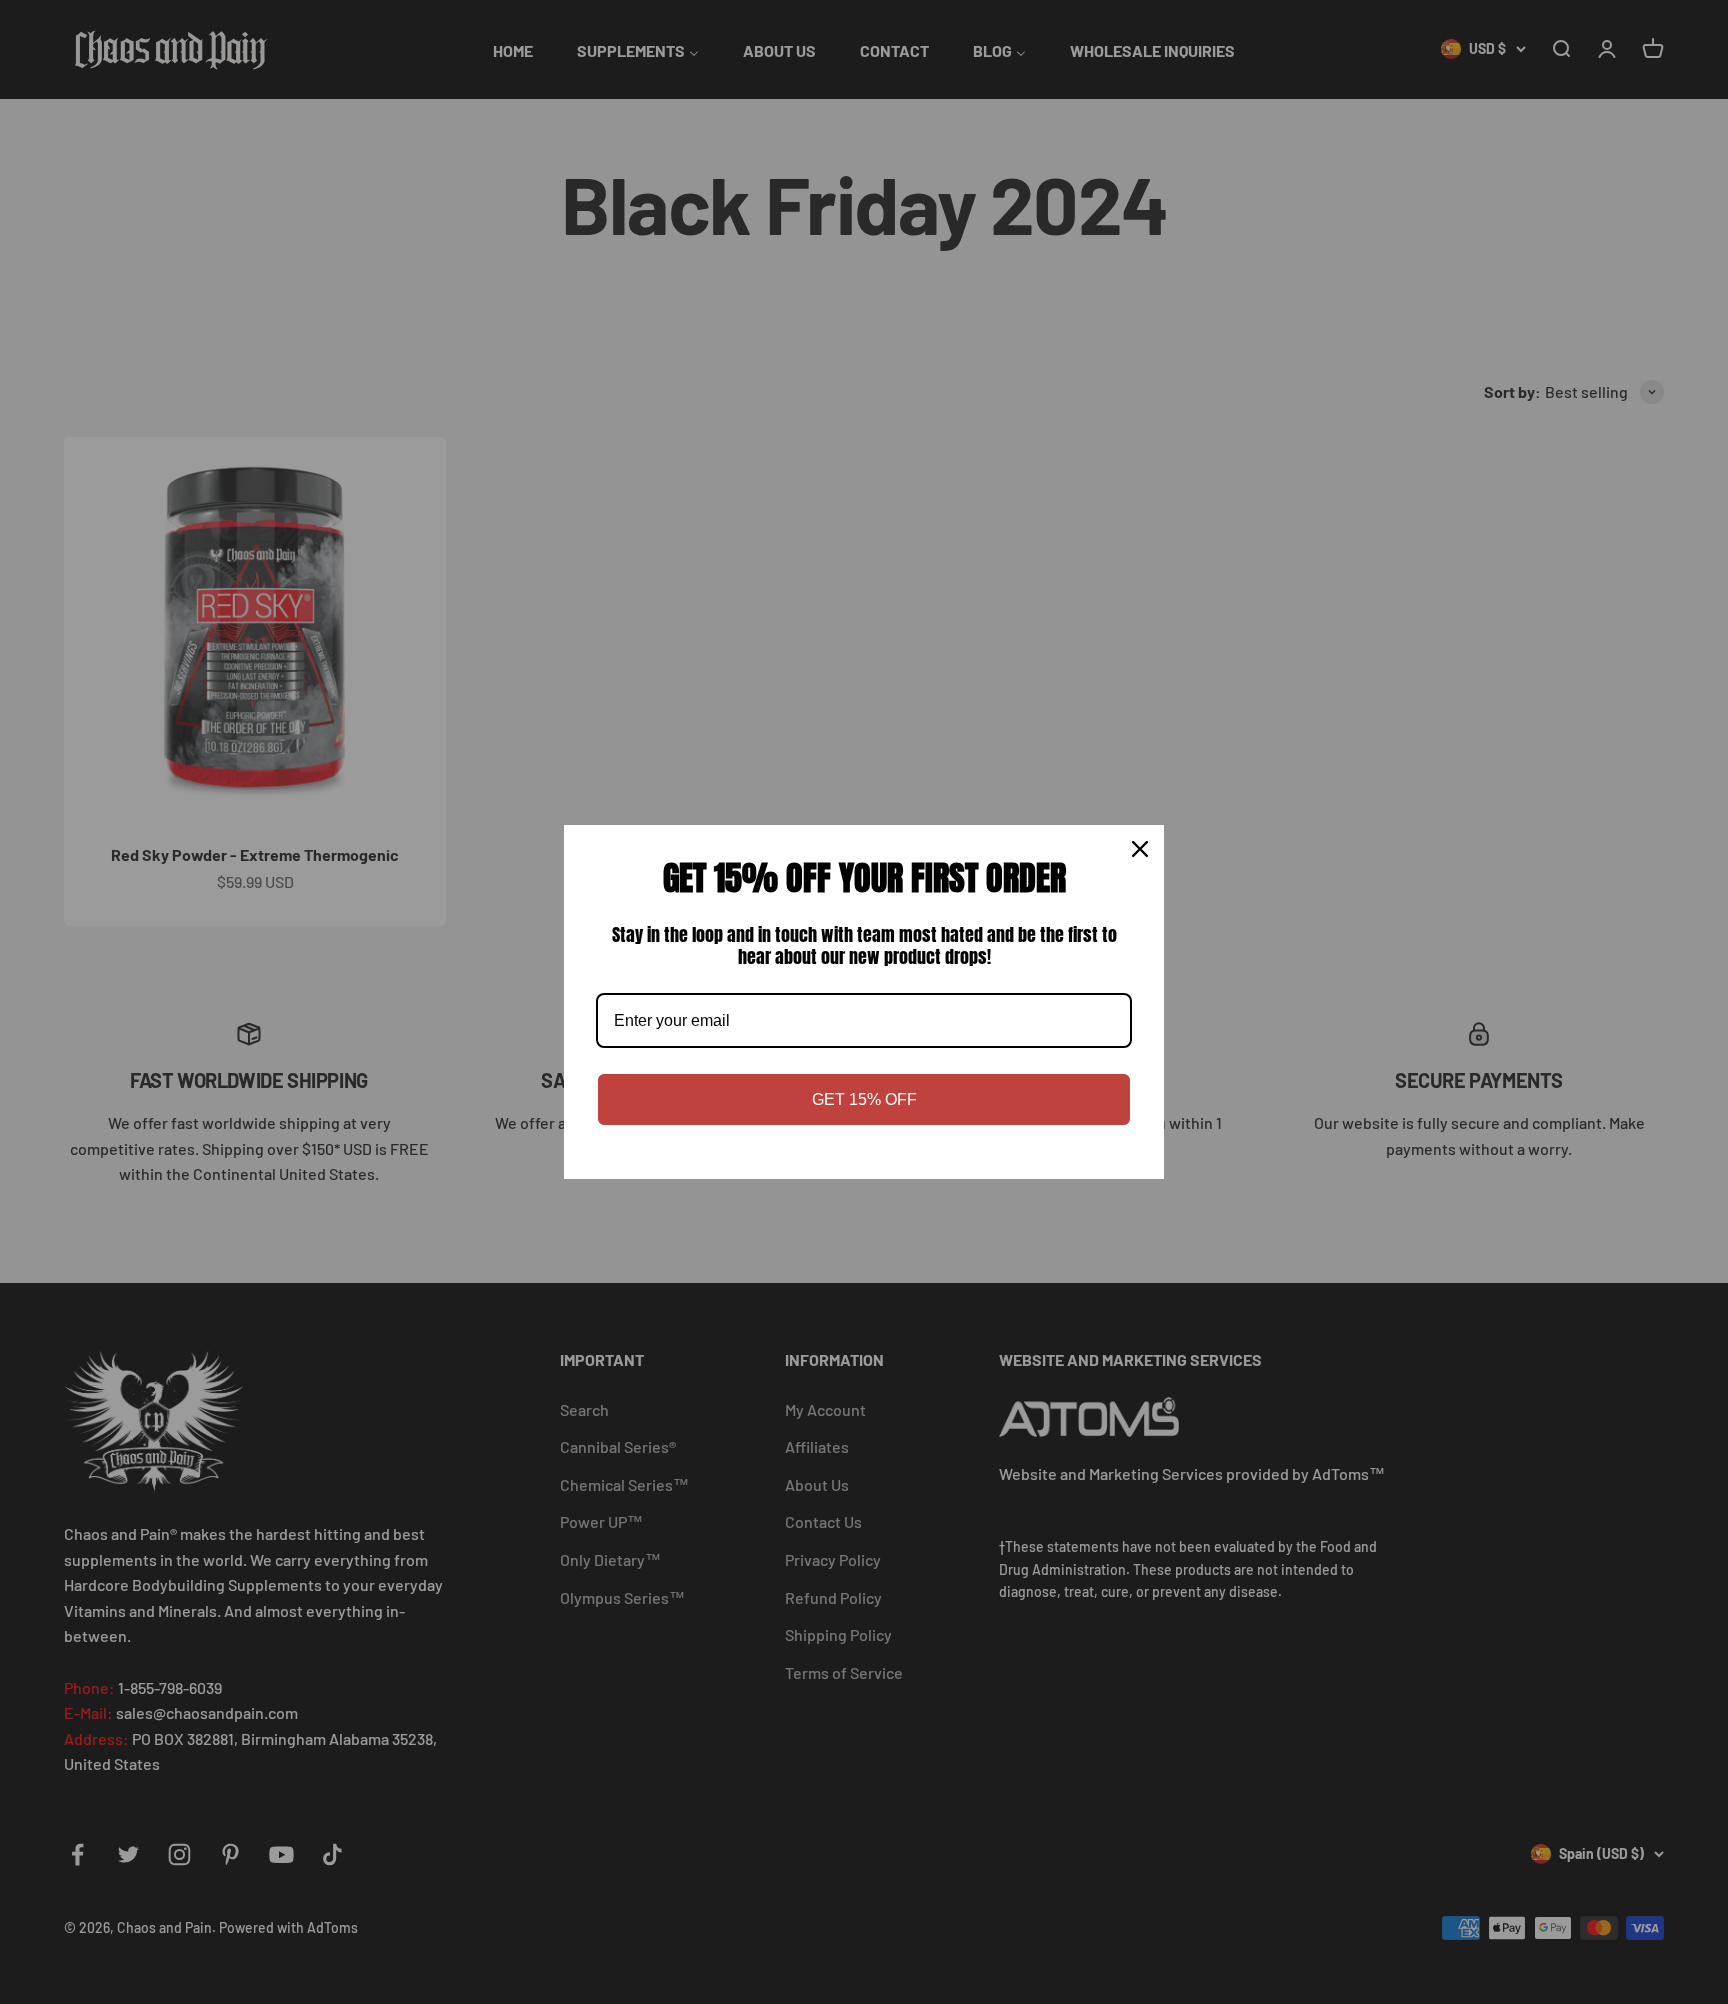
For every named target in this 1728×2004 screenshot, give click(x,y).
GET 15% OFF (864, 1099)
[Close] (1140, 849)
